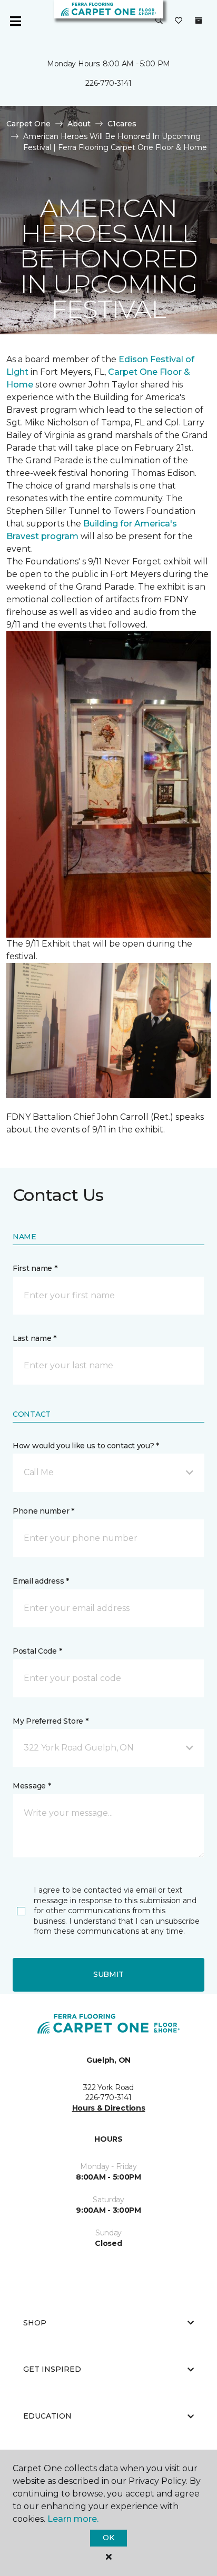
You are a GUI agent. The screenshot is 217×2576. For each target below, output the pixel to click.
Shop (35, 2323)
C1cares (122, 124)
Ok (108, 2538)
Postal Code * (37, 1651)
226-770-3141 (108, 83)
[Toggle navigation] (15, 21)
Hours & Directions (109, 2108)
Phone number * (43, 1511)
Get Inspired (52, 2369)
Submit (108, 1974)
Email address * (41, 1581)
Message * (32, 1786)
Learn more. (73, 2519)
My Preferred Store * (50, 1721)
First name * (35, 1268)
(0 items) (199, 21)
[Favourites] (179, 21)
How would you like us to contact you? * (86, 1446)
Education (47, 2416)
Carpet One (28, 124)
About (79, 124)
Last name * (34, 1338)
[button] (159, 21)
